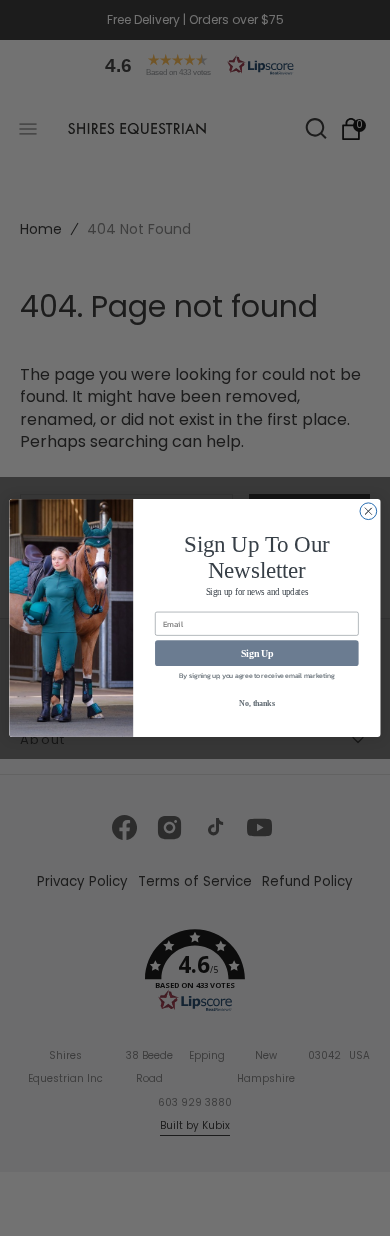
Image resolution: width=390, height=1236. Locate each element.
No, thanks (256, 704)
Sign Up (257, 653)
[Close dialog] (368, 511)
